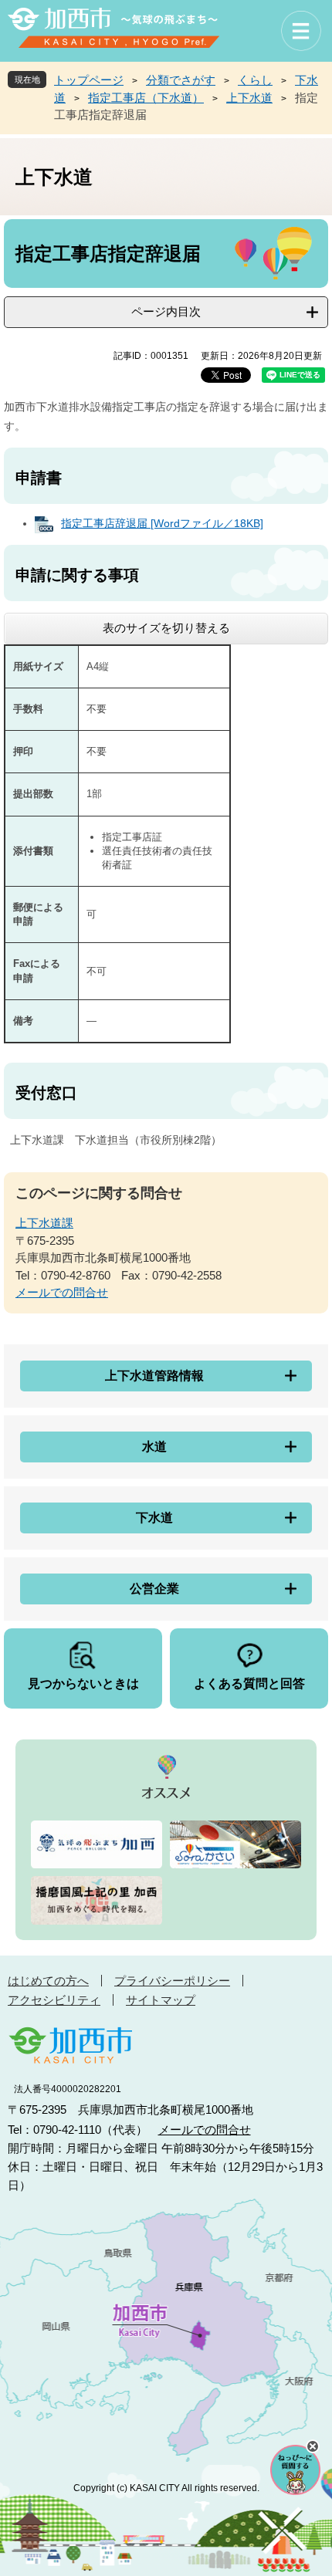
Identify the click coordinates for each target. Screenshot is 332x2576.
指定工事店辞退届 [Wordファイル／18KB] (162, 523)
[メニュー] (301, 31)
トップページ (89, 80)
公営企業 (154, 1589)
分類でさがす (181, 80)
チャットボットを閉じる (313, 2446)
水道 (154, 1447)
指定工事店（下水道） (146, 98)
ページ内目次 (166, 311)
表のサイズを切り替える (166, 628)
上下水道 (249, 98)
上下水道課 (44, 1223)
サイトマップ (161, 2000)
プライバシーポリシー (172, 1981)
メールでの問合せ (62, 1292)
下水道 (154, 1518)
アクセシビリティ (54, 2000)
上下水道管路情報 (154, 1376)
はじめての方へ (48, 1981)
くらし (255, 80)
